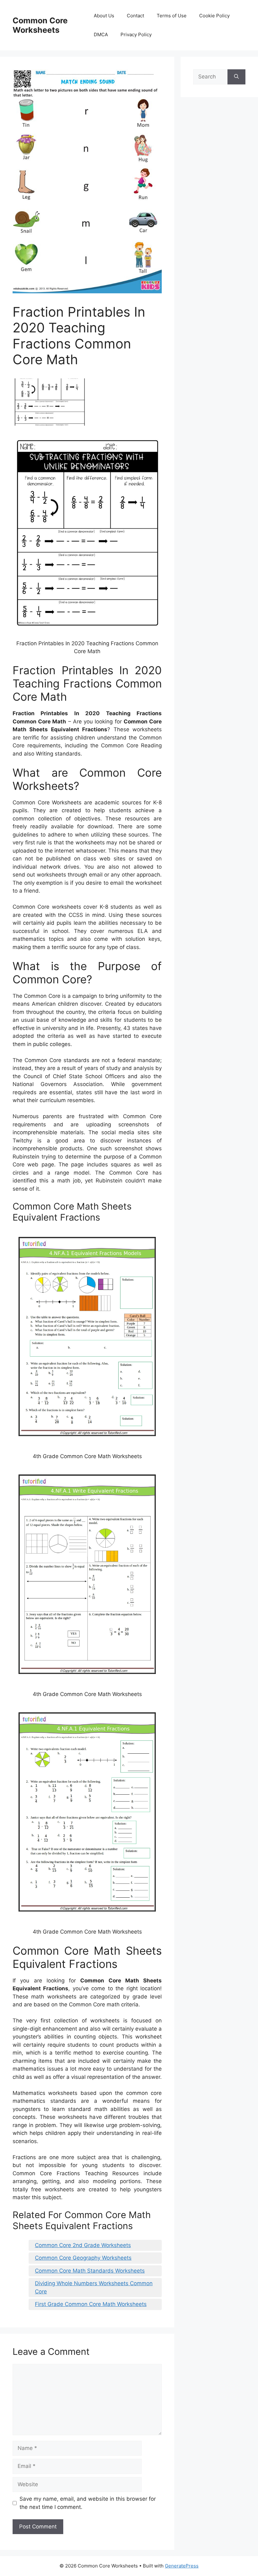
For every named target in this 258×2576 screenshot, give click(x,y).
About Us (104, 16)
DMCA (101, 34)
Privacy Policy (136, 34)
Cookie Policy (214, 16)
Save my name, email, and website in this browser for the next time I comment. (88, 2503)
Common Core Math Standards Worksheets (90, 2271)
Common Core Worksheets (40, 25)
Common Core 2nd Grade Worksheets (83, 2245)
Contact (135, 16)
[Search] (236, 77)
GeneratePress (182, 2566)
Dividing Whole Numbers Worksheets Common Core (94, 2287)
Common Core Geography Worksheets (83, 2258)
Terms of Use (172, 16)
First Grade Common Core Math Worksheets (91, 2304)
